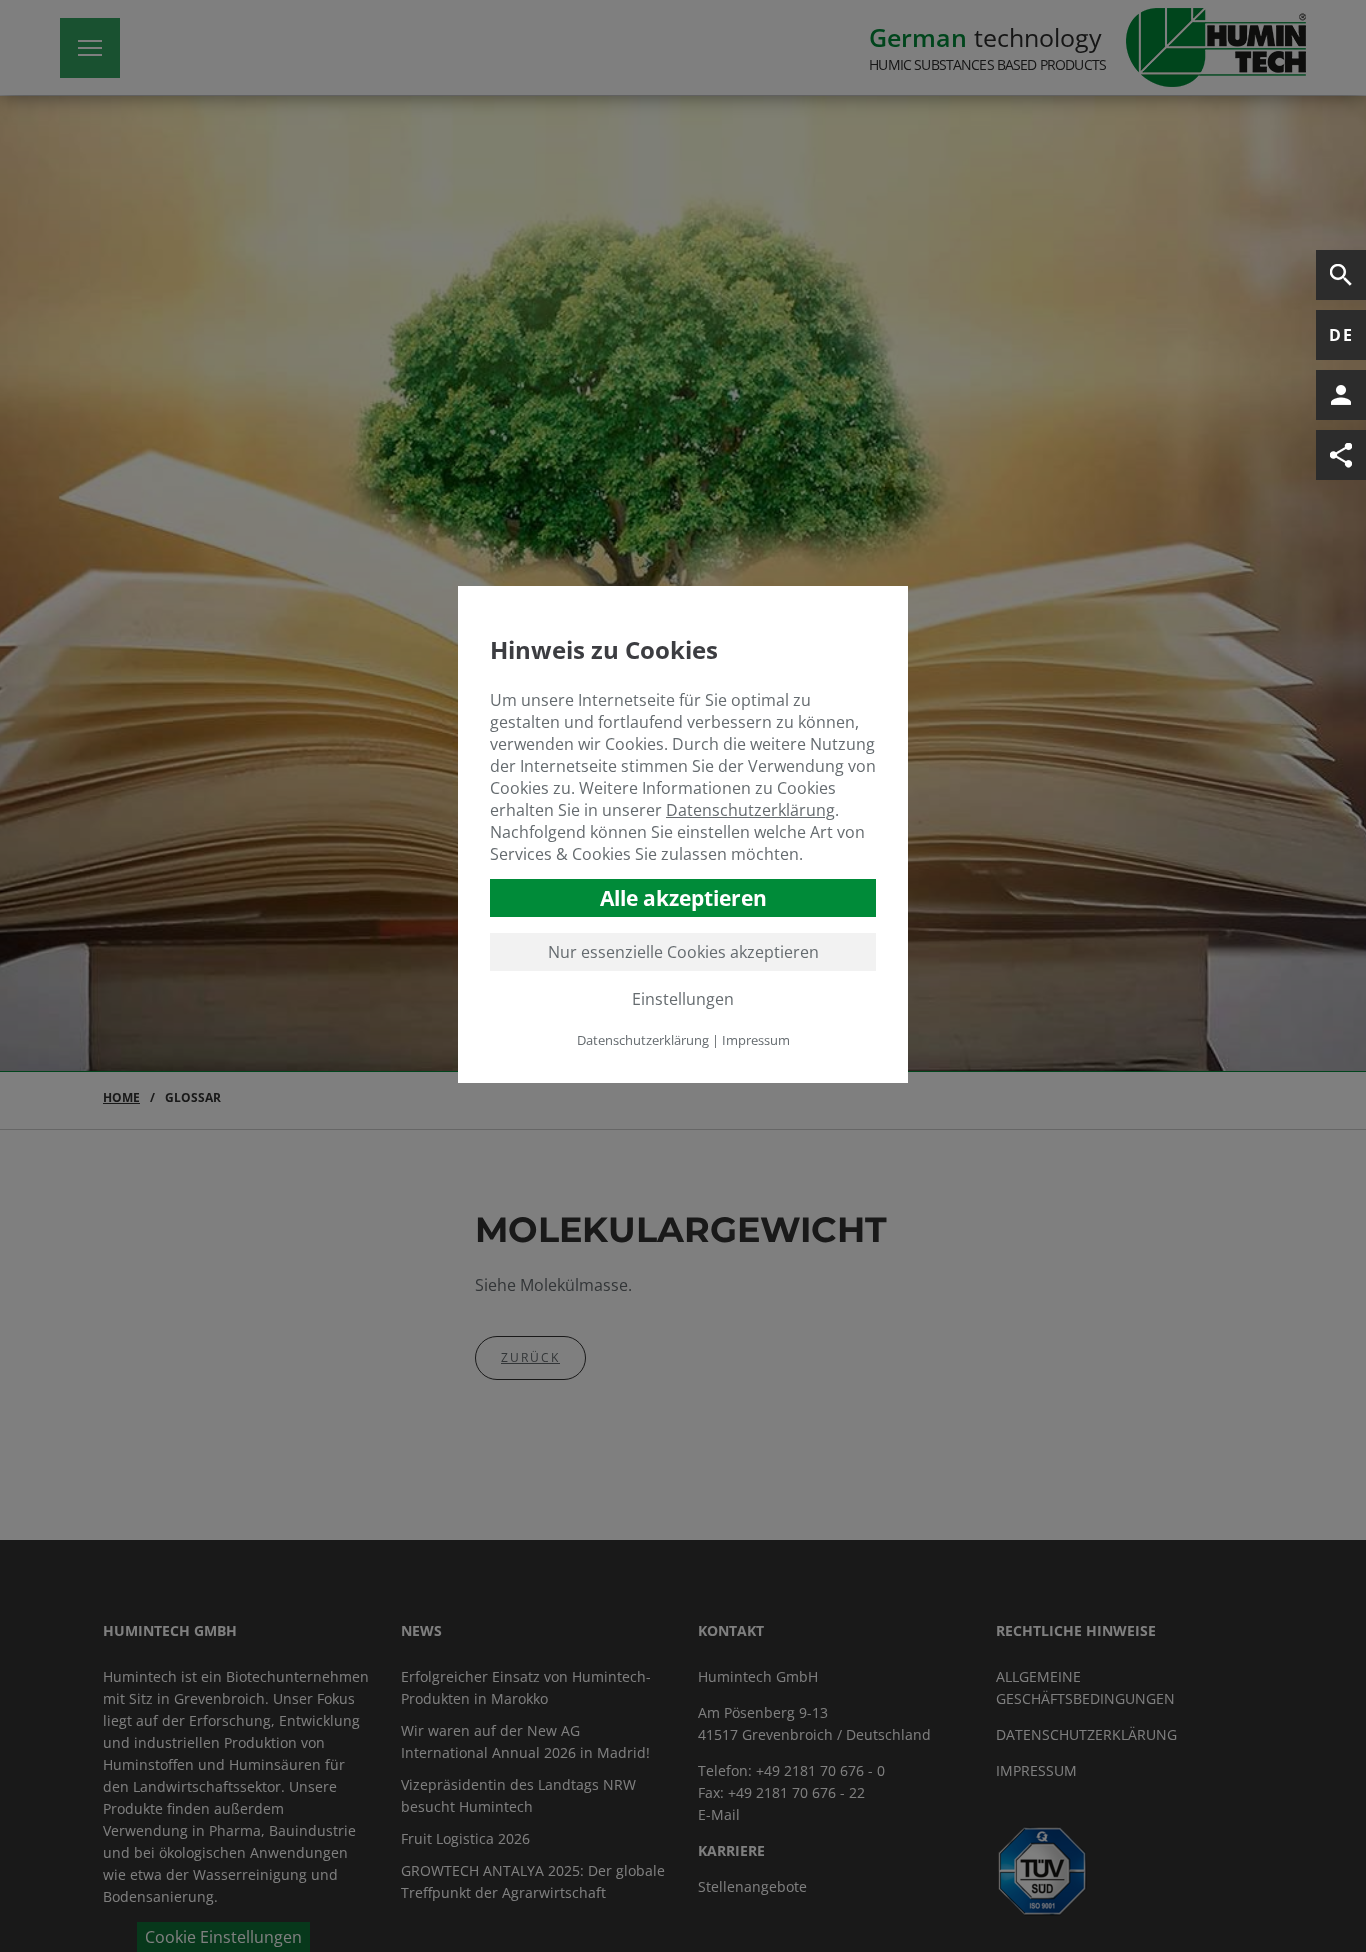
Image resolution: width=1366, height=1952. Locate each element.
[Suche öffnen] (1341, 275)
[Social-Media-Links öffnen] (1341, 455)
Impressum (756, 1039)
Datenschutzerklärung (750, 809)
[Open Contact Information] (1341, 395)
